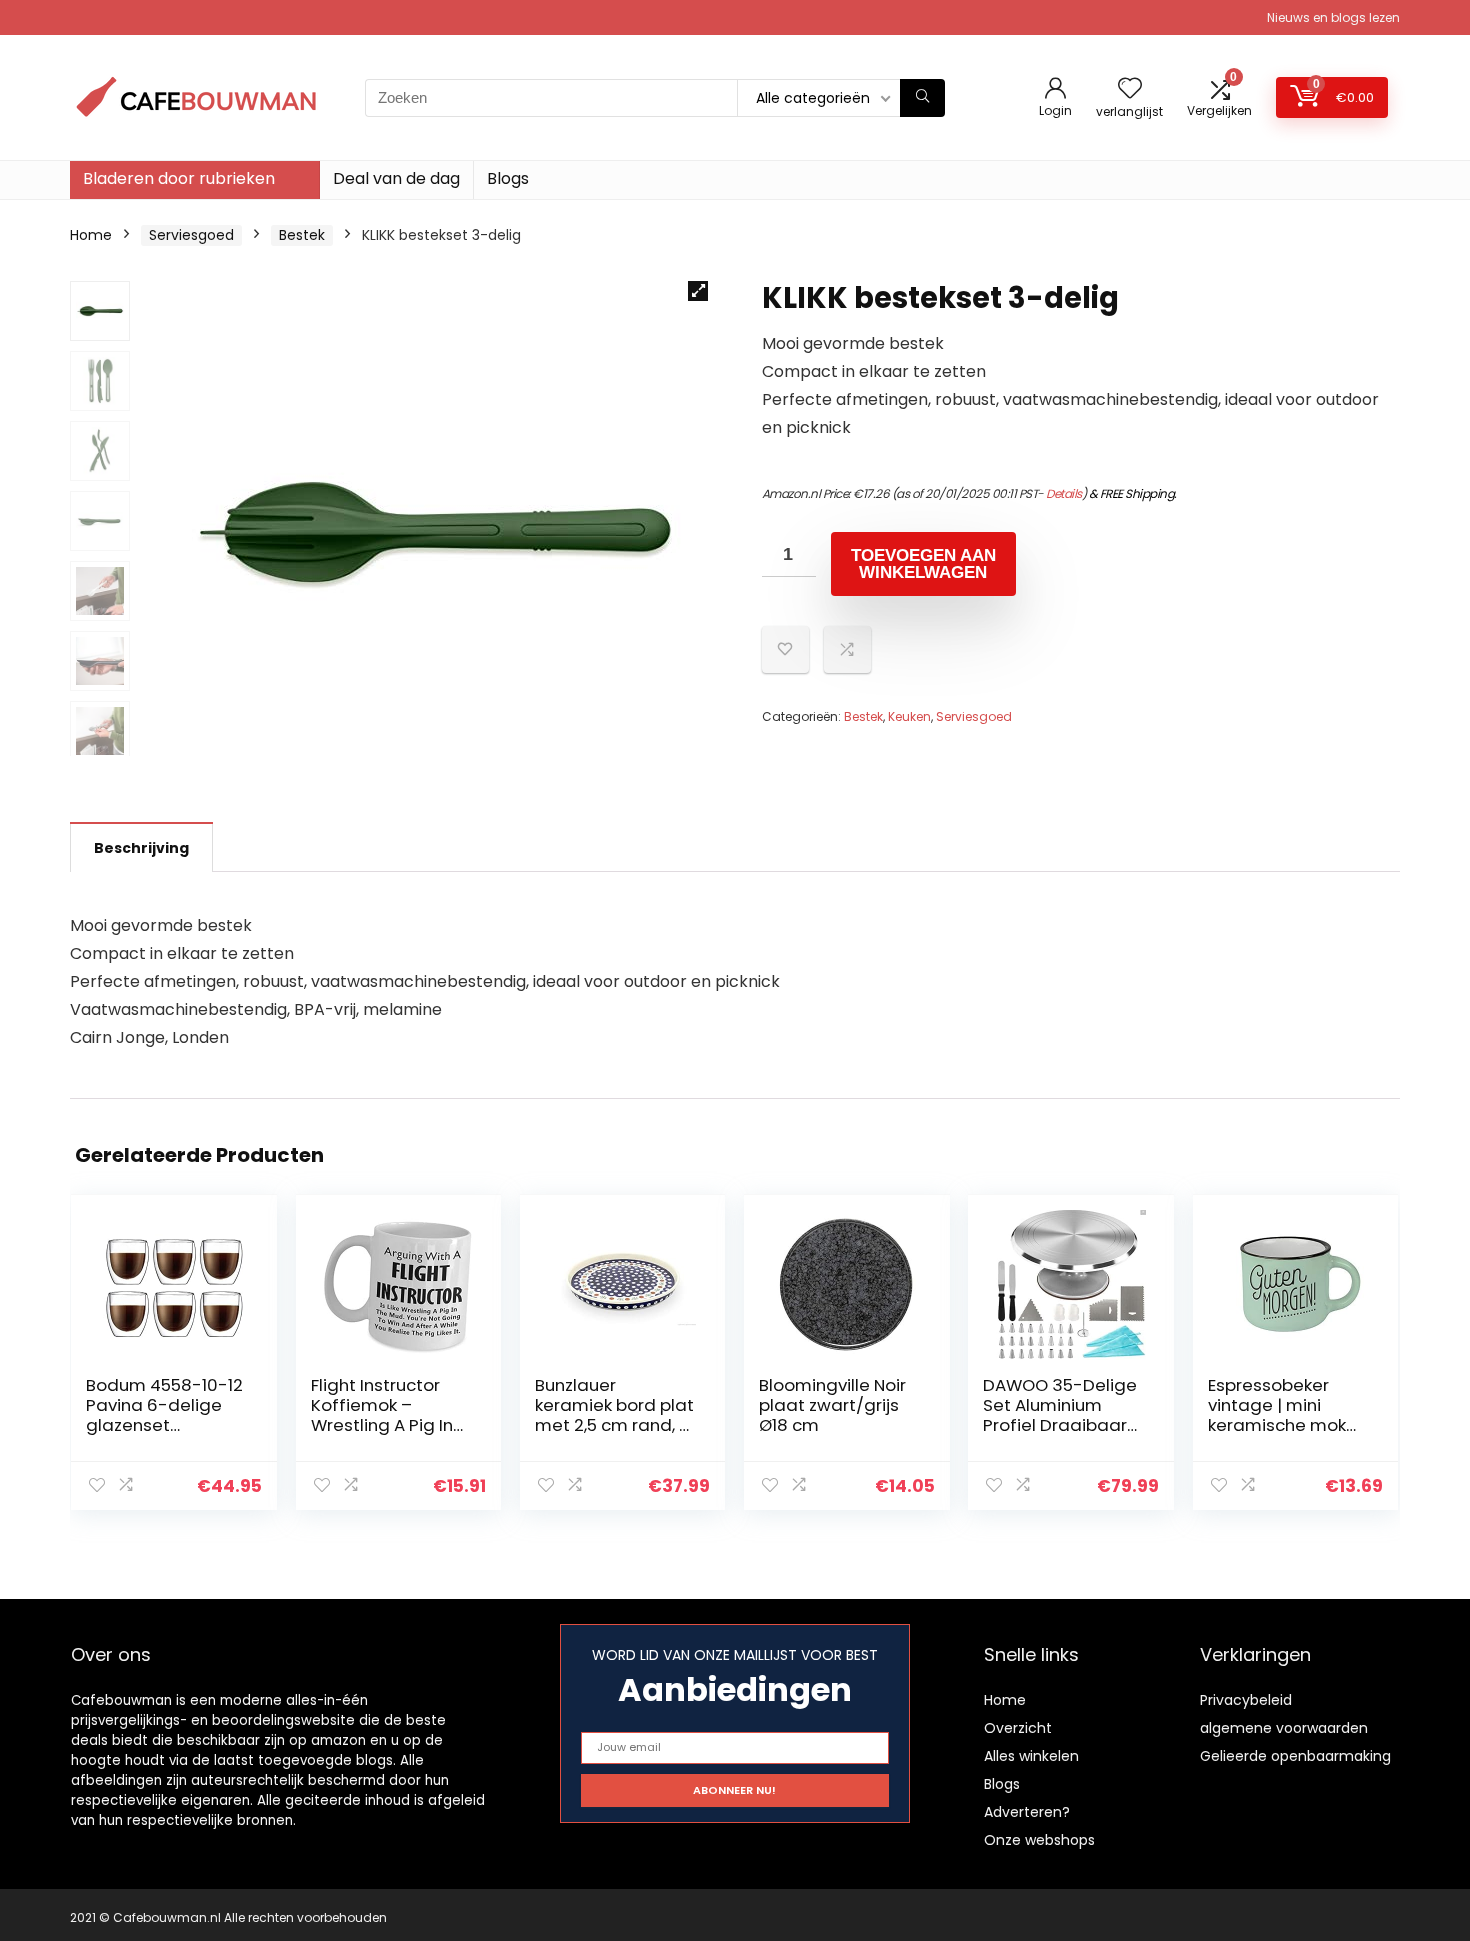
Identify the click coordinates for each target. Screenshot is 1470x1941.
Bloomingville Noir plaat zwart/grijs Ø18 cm (832, 1405)
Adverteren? (1027, 1812)
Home (91, 235)
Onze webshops (1039, 1840)
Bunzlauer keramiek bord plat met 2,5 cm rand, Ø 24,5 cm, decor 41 (614, 1415)
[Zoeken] (922, 98)
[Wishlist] (1130, 89)
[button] (698, 291)
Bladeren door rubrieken (179, 178)
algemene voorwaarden (1284, 1728)
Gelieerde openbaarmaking (1295, 1756)
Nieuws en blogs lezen (1333, 17)
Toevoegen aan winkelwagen (923, 564)
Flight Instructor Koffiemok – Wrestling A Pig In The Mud (382, 1415)
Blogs (508, 178)
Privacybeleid (1246, 1700)
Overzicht (1018, 1728)
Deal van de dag (396, 178)
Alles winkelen (1031, 1756)
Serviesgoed (191, 235)
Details (1064, 493)
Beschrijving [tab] (141, 848)
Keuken (909, 716)
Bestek (302, 235)
